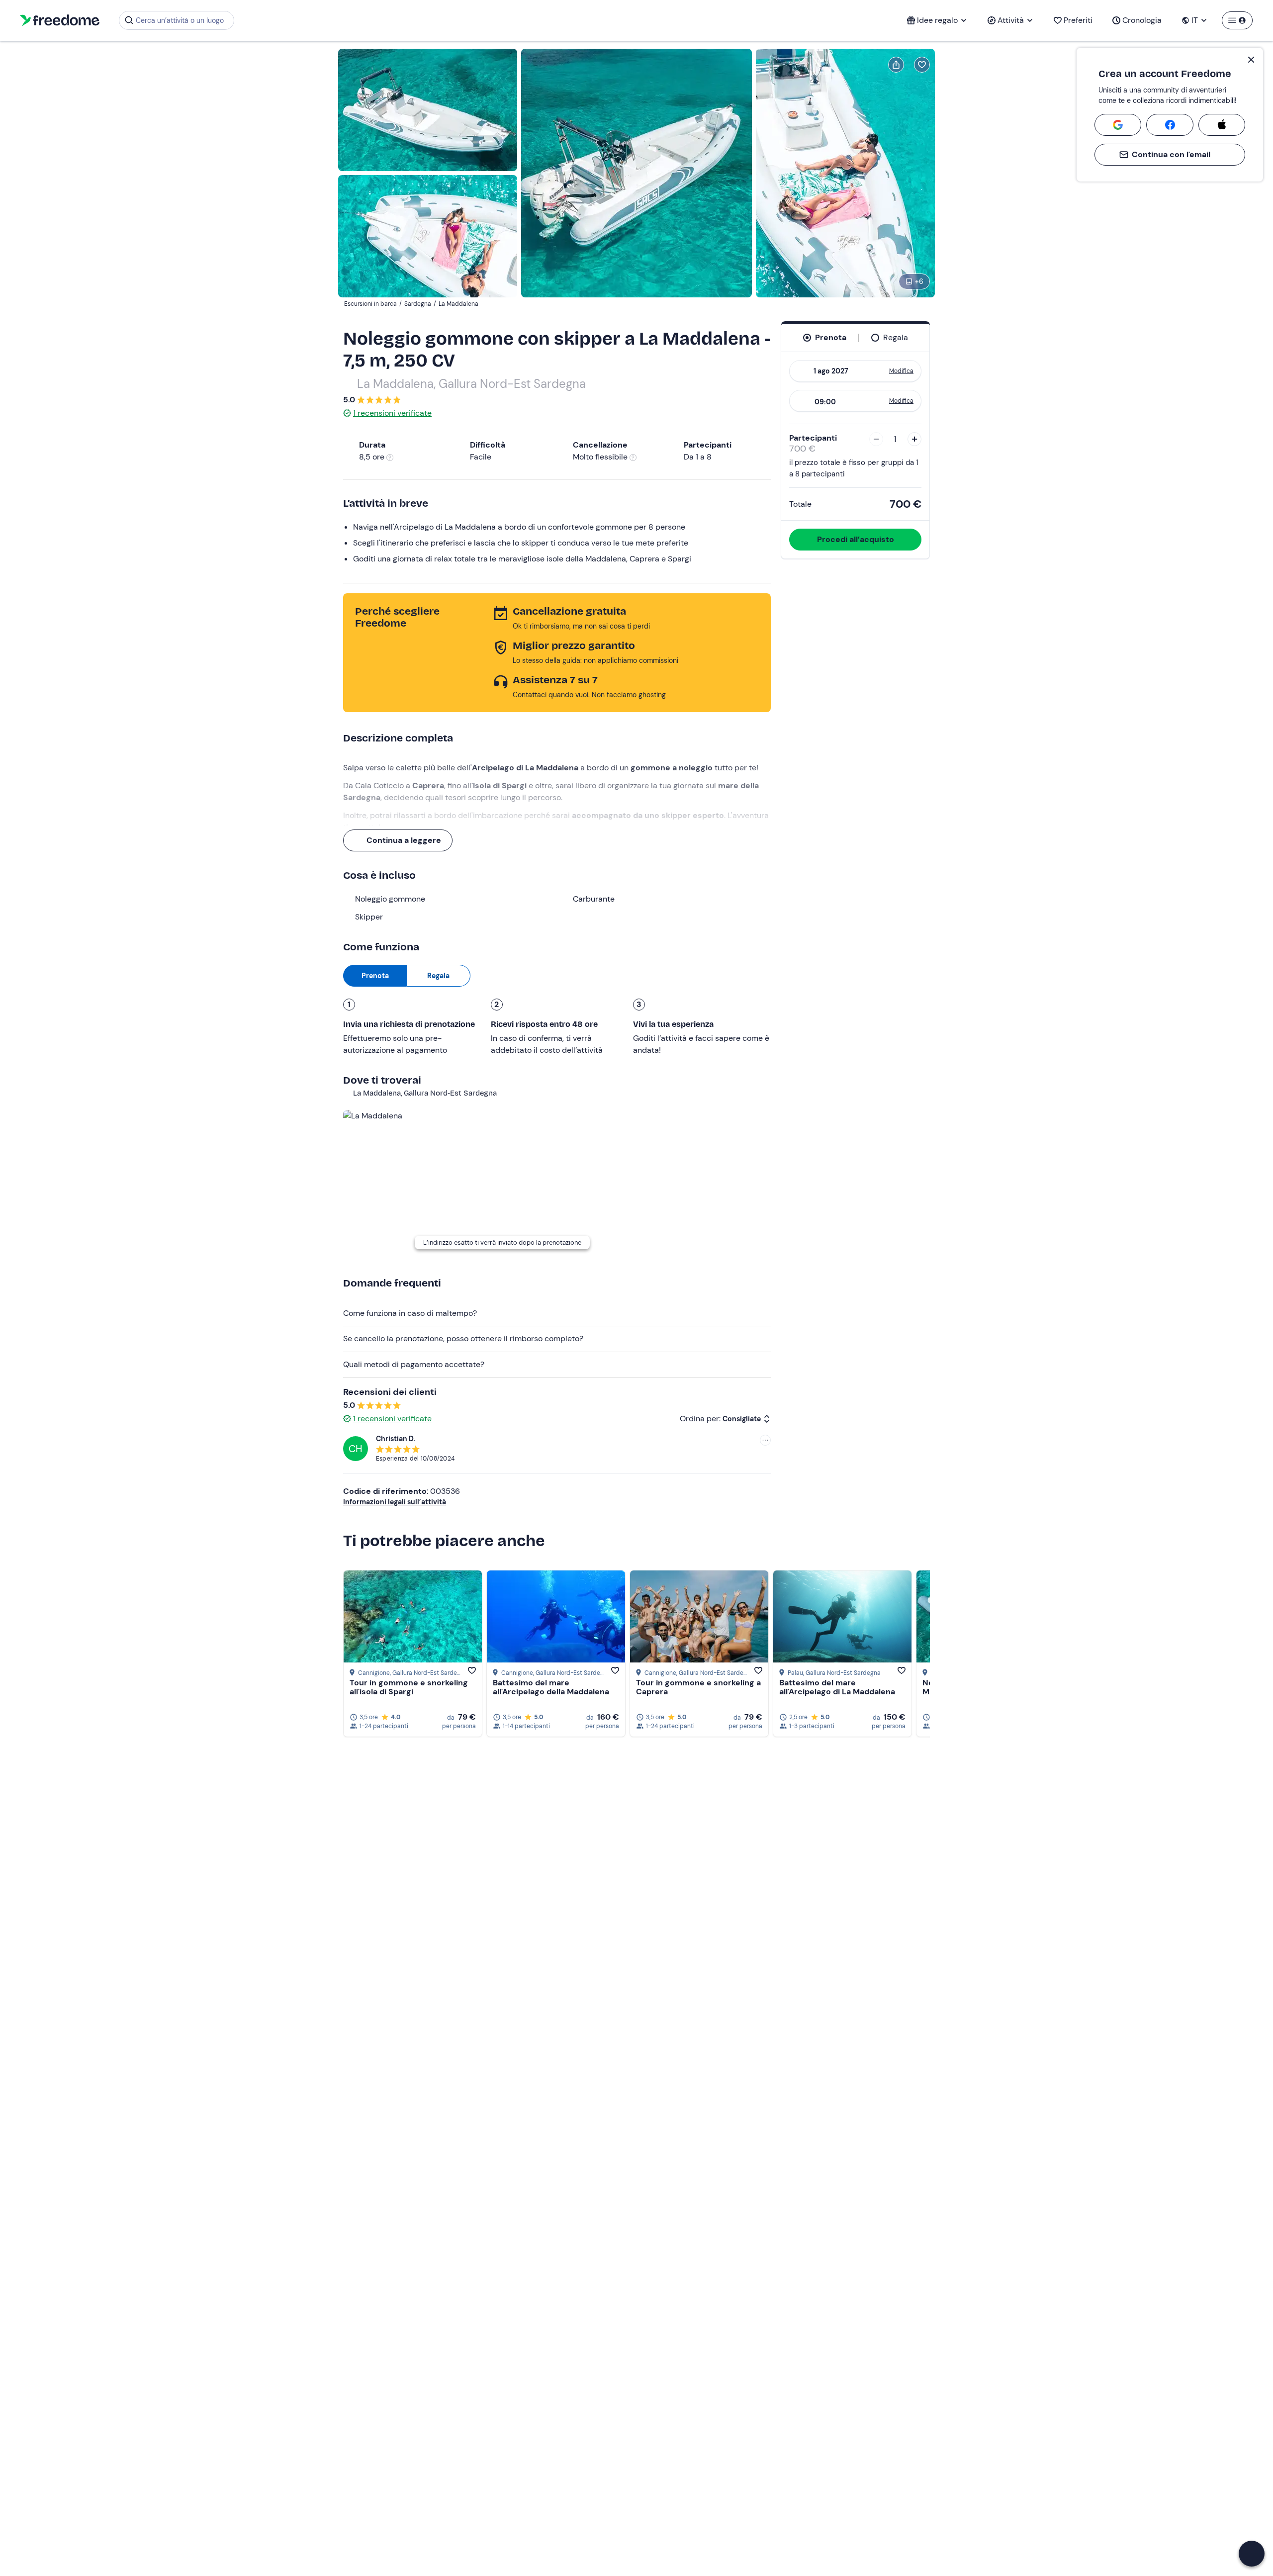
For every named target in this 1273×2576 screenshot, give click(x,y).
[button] (1252, 2554)
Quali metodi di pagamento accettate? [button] (414, 1364)
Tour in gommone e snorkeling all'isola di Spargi (409, 1687)
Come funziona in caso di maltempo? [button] (410, 1313)
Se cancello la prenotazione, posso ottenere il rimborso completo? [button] (463, 1338)
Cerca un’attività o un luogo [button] (180, 20)
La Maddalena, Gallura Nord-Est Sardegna (471, 384)
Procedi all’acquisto (856, 539)
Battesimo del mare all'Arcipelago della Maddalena (551, 1687)
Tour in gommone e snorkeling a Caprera (698, 1687)
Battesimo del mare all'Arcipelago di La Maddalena (837, 1687)
